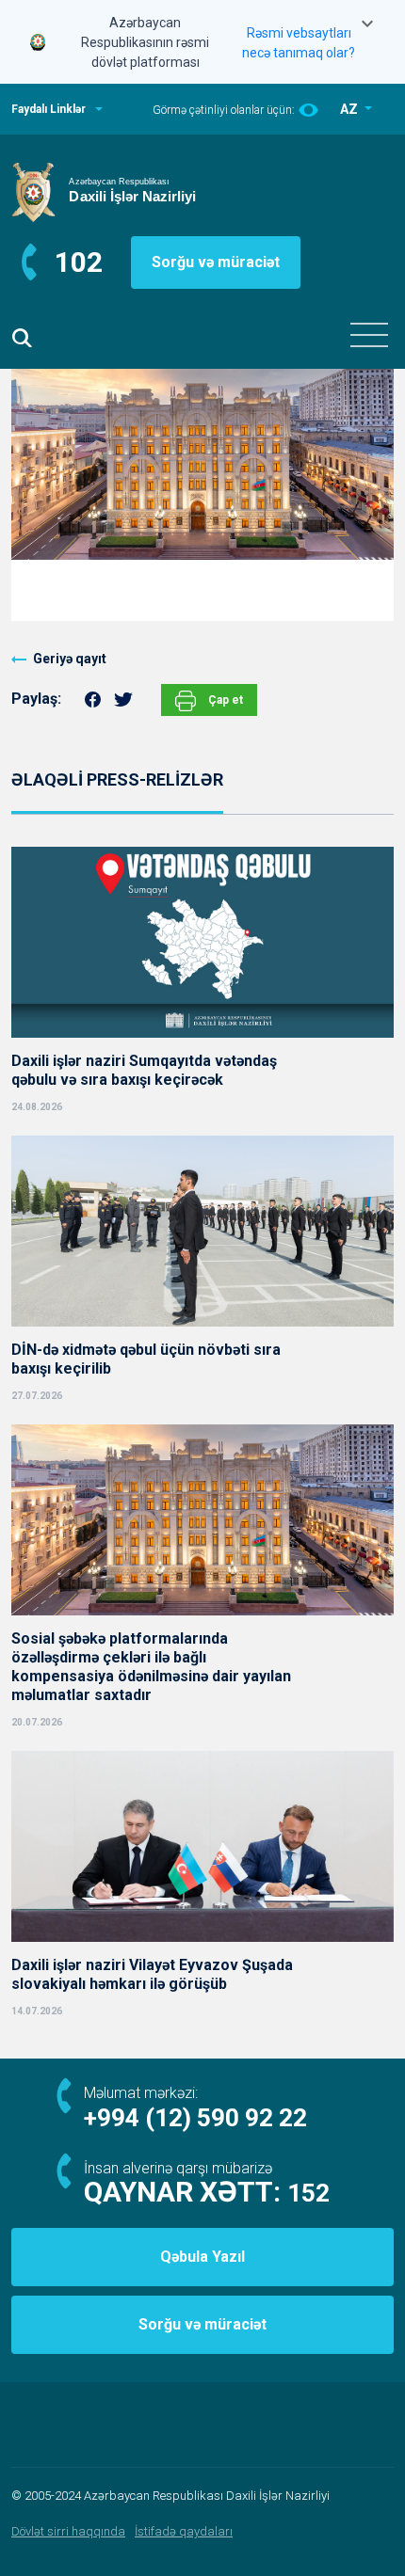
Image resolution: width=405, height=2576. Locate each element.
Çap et (224, 700)
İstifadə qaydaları (184, 2531)
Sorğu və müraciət (216, 262)
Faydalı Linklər (49, 109)
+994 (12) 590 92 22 (195, 2118)
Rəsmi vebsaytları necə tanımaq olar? (299, 43)
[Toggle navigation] (369, 335)
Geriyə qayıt (70, 659)
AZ (350, 109)
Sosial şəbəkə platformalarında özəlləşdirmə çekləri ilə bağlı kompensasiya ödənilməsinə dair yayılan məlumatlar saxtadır (151, 1667)
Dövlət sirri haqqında (68, 2531)
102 (79, 262)
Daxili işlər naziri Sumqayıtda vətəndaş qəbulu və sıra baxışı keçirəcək (144, 1070)
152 (308, 2193)
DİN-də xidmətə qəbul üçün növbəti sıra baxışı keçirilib (146, 1359)
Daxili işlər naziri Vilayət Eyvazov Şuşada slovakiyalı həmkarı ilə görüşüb (152, 1974)
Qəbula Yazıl (202, 2257)
